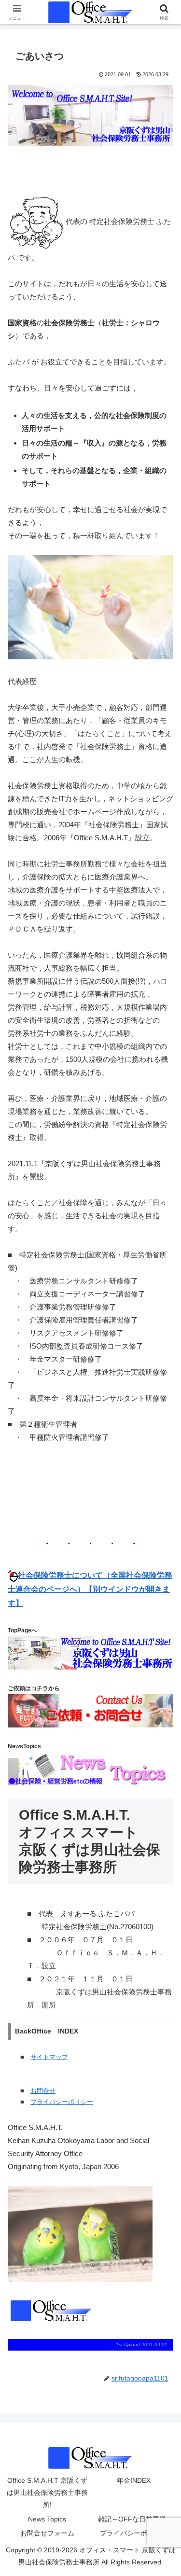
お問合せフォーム (47, 2533)
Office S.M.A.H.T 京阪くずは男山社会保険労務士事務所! (47, 2492)
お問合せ (43, 2091)
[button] (162, 1678)
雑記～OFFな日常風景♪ (134, 2519)
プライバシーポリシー (62, 2102)
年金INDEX (134, 2480)
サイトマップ (49, 2057)
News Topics (47, 2519)
